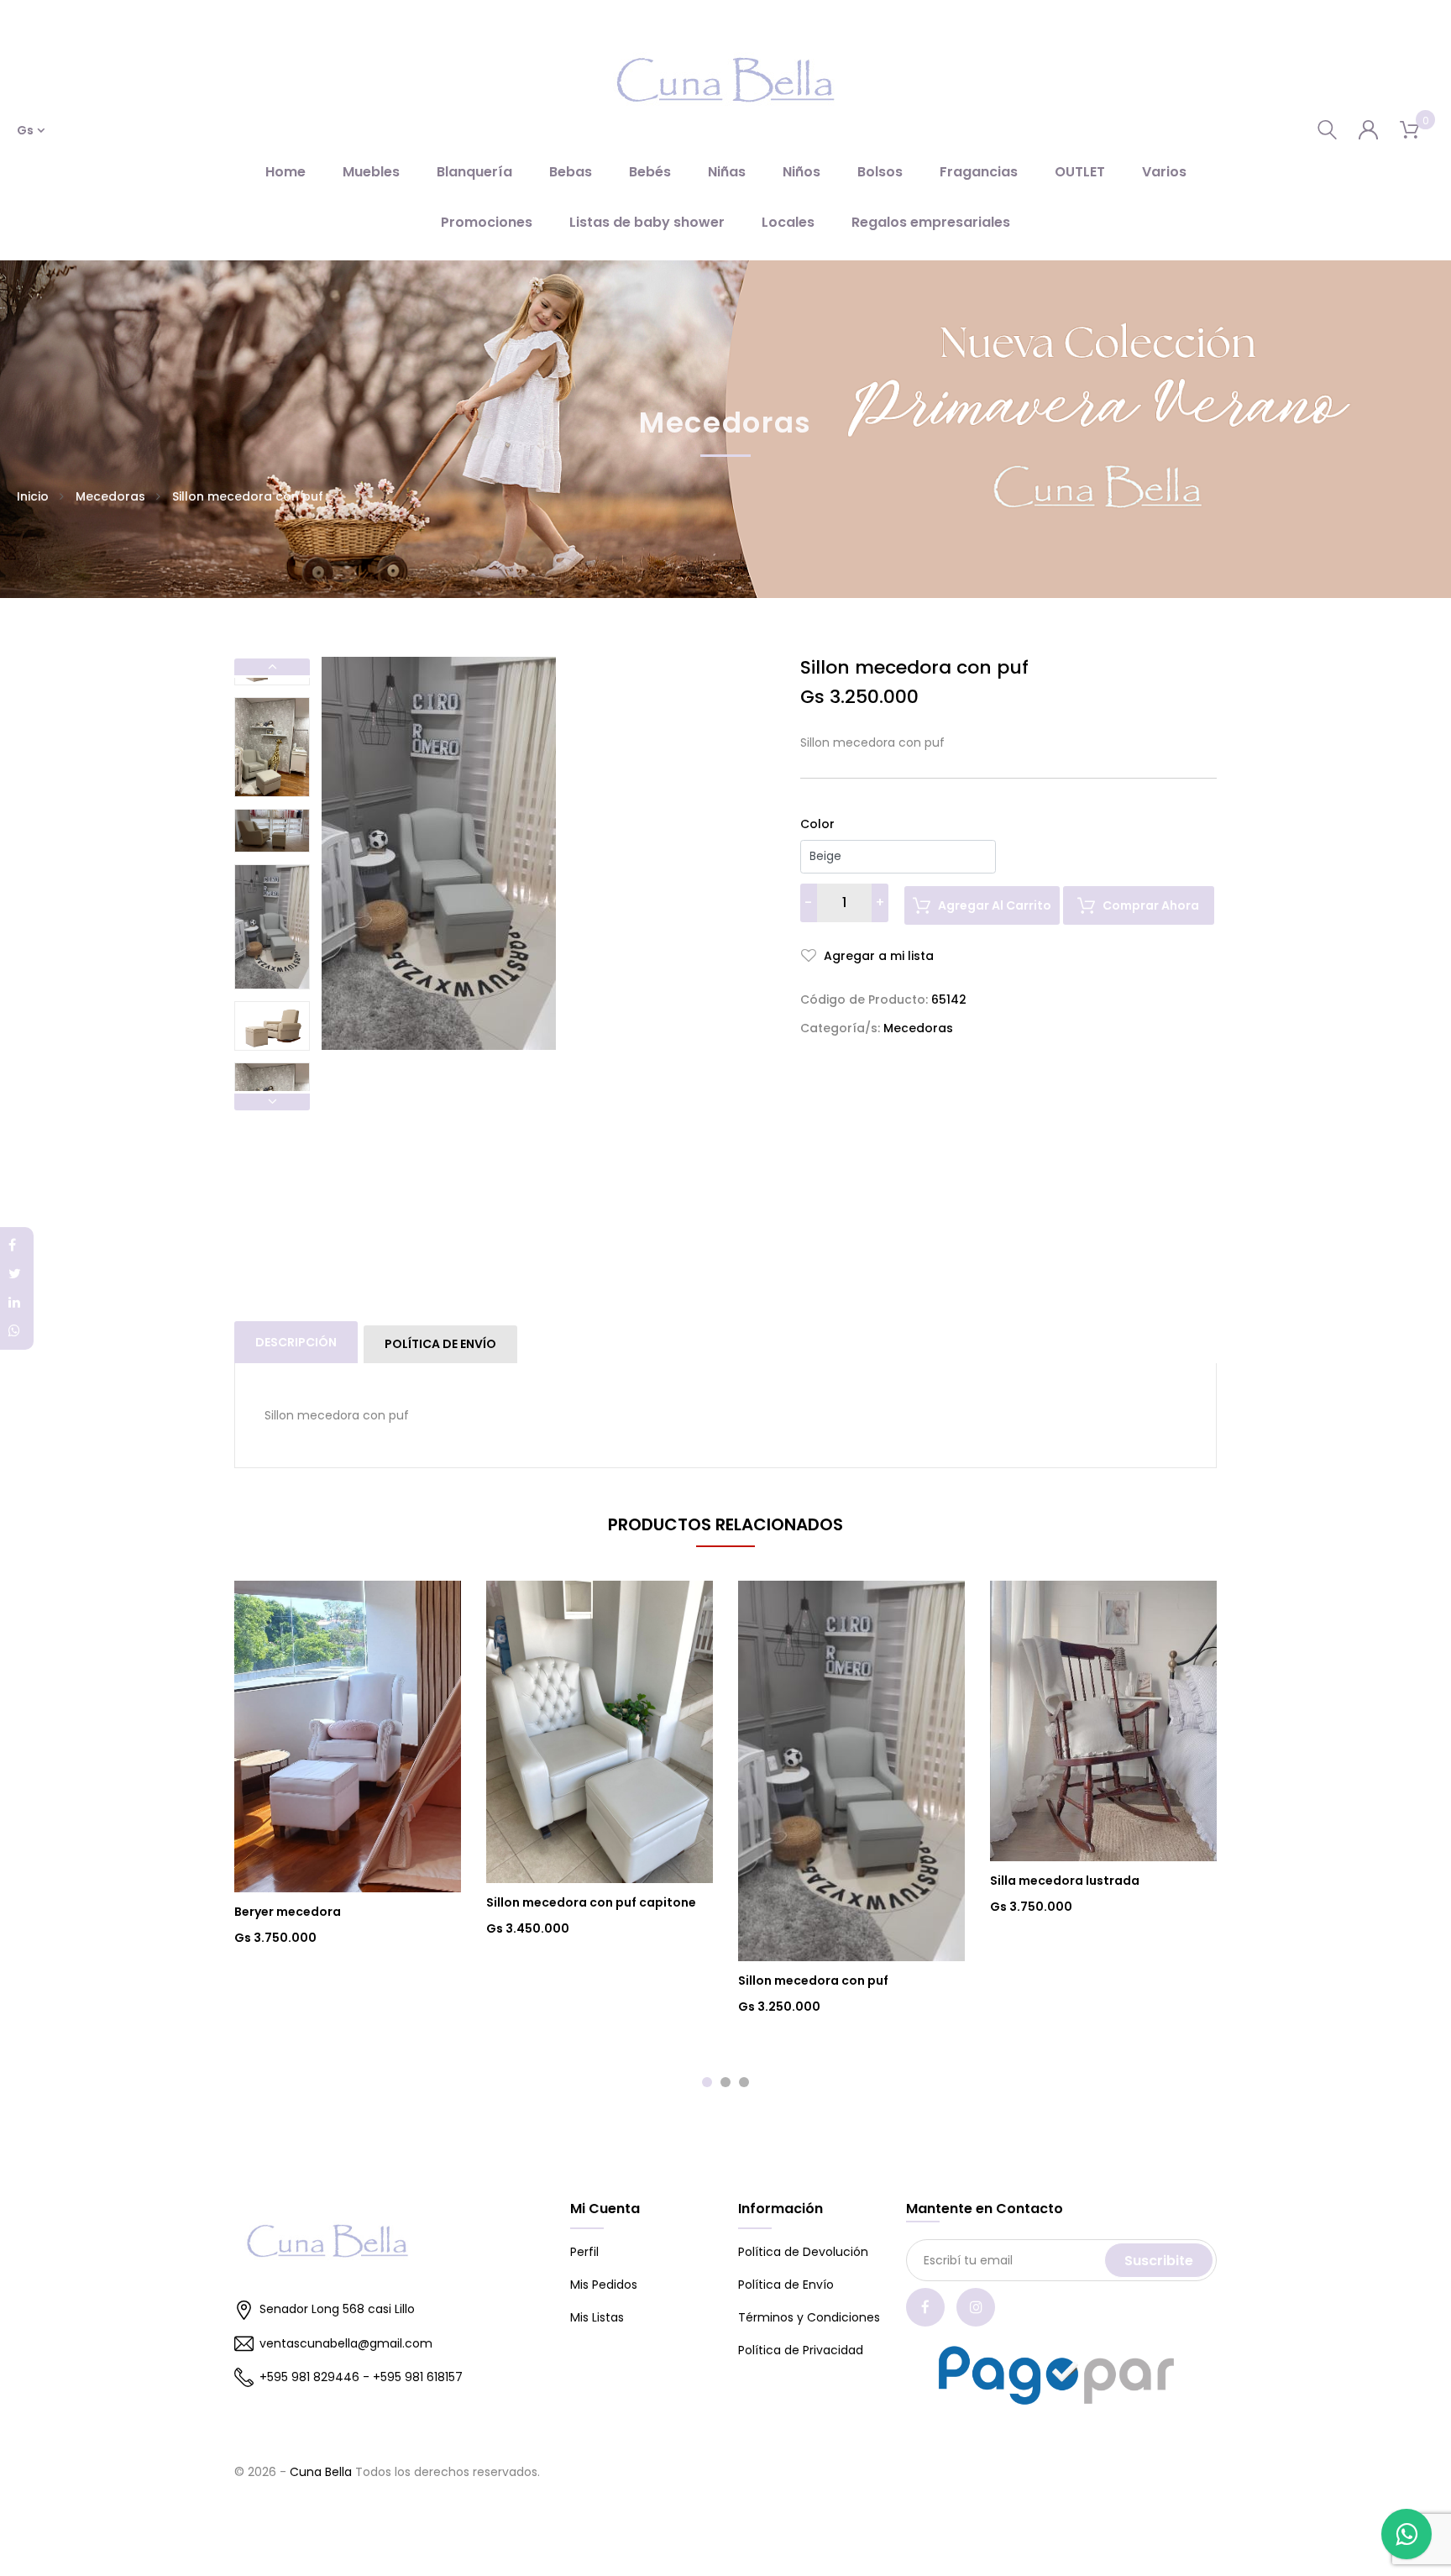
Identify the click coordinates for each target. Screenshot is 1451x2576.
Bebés (650, 172)
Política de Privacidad (801, 2350)
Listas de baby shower (647, 222)
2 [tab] (725, 2082)
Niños (801, 172)
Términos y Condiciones (809, 2317)
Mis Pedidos (604, 2285)
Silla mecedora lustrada (1065, 1881)
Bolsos (880, 172)
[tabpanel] (348, 1764)
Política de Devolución (803, 2252)
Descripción (296, 1342)
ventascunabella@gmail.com (346, 2343)
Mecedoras (110, 496)
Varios (1164, 172)
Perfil (584, 2252)
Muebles (371, 172)
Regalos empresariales (931, 222)
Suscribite (1159, 2261)
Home (285, 172)
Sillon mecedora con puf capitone (591, 1902)
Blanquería (474, 172)
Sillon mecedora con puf (813, 1981)
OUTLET (1080, 172)
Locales (788, 222)
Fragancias (979, 172)
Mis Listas (597, 2317)
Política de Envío (786, 2285)
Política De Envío (440, 1344)
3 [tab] (744, 2082)
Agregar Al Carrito (995, 905)
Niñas (727, 172)
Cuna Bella (321, 2472)
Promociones (487, 222)
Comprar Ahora (1151, 905)
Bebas (571, 172)
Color (817, 824)
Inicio (33, 496)
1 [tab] (707, 2082)
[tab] (297, 1342)
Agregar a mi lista (877, 956)
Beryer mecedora (288, 1912)
